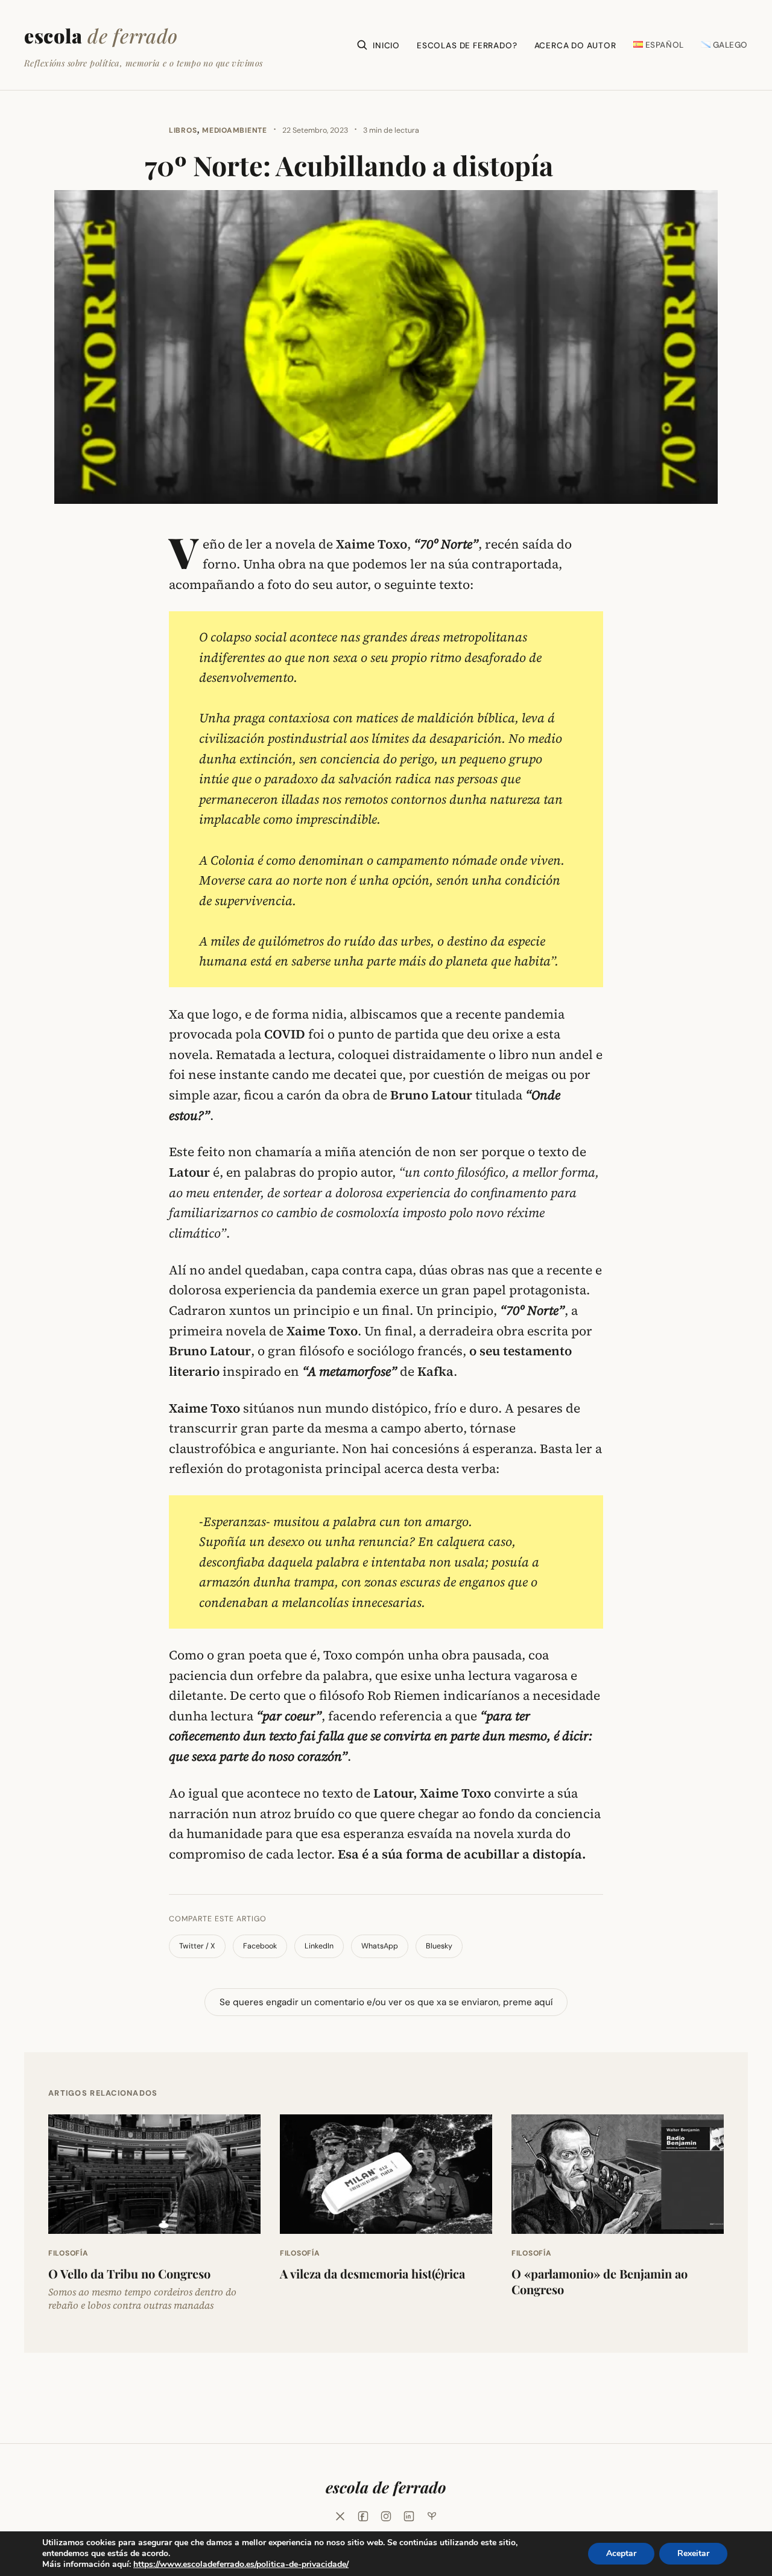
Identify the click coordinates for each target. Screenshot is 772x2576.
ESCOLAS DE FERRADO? (467, 46)
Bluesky (439, 1946)
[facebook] (363, 2516)
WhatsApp (380, 1946)
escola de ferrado (386, 2487)
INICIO (386, 46)
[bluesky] (432, 2516)
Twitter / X (197, 1946)
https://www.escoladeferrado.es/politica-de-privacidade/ (241, 2564)
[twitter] (340, 2516)
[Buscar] (362, 45)
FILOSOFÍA (68, 2253)
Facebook (260, 1946)
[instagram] (386, 2516)
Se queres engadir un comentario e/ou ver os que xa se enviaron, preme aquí (386, 2002)
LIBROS (183, 130)
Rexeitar (693, 2553)
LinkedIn (319, 1946)
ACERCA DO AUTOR (575, 46)
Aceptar (621, 2553)
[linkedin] (409, 2516)
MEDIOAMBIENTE (234, 130)
